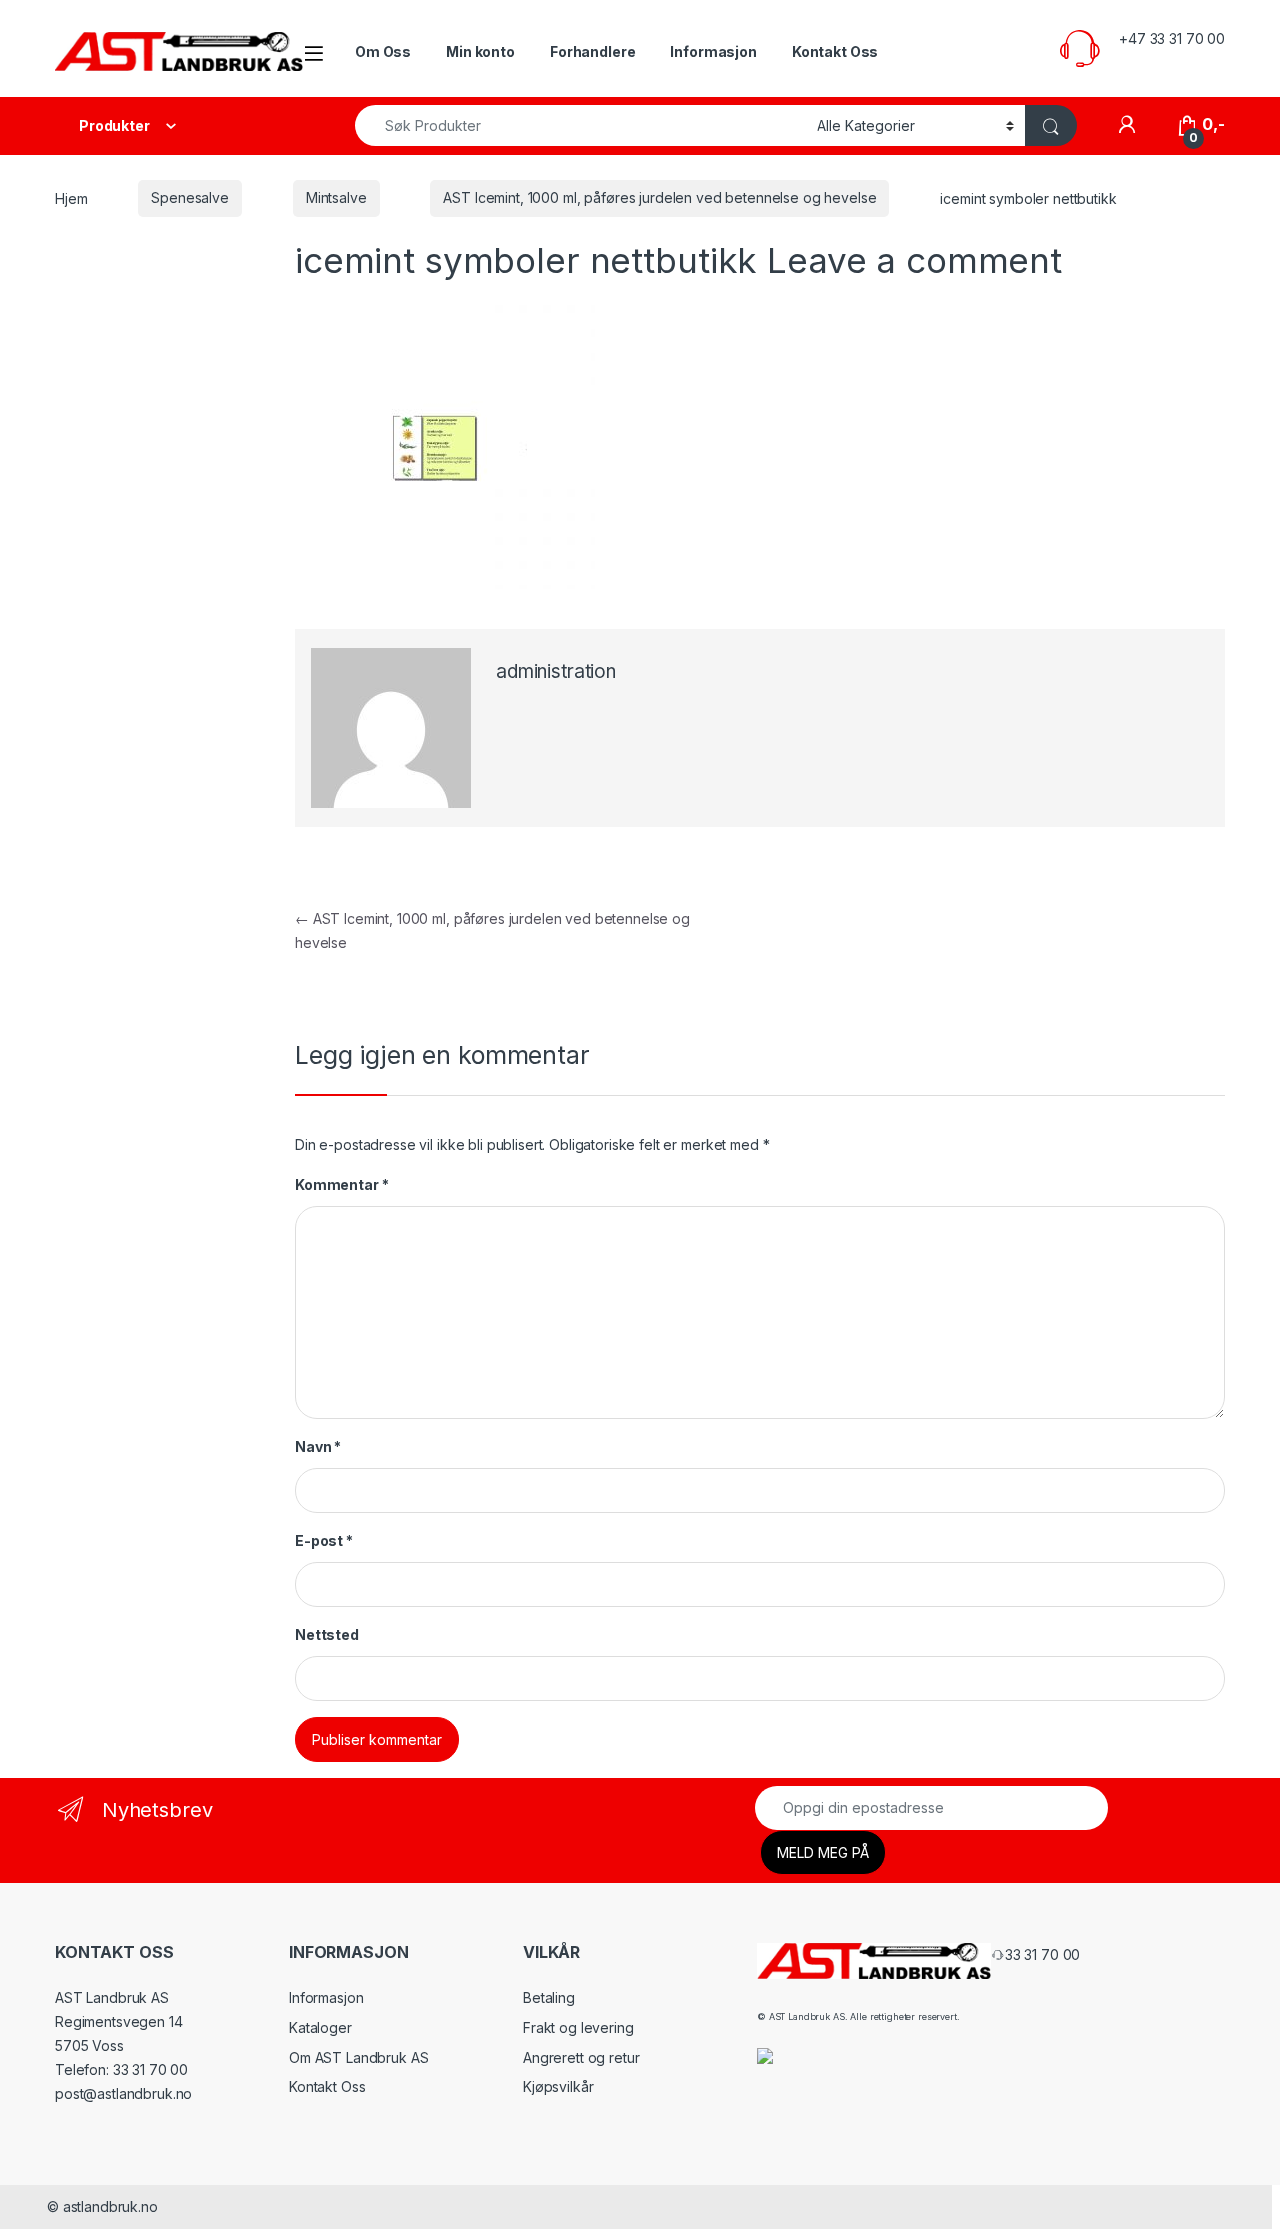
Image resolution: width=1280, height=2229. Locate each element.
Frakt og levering (578, 2027)
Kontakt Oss (835, 51)
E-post (324, 1540)
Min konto (480, 51)
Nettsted (327, 1634)
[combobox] (580, 125)
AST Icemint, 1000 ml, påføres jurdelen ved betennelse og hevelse (659, 197)
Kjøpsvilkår (558, 2086)
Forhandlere (592, 51)
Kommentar (341, 1184)
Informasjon (713, 51)
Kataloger (320, 2027)
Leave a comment (914, 260)
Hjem (71, 197)
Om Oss (383, 51)
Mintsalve (336, 197)
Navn (318, 1446)
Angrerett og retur (581, 2057)
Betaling (549, 1997)
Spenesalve (190, 197)
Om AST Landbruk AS (358, 2057)
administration (556, 671)
